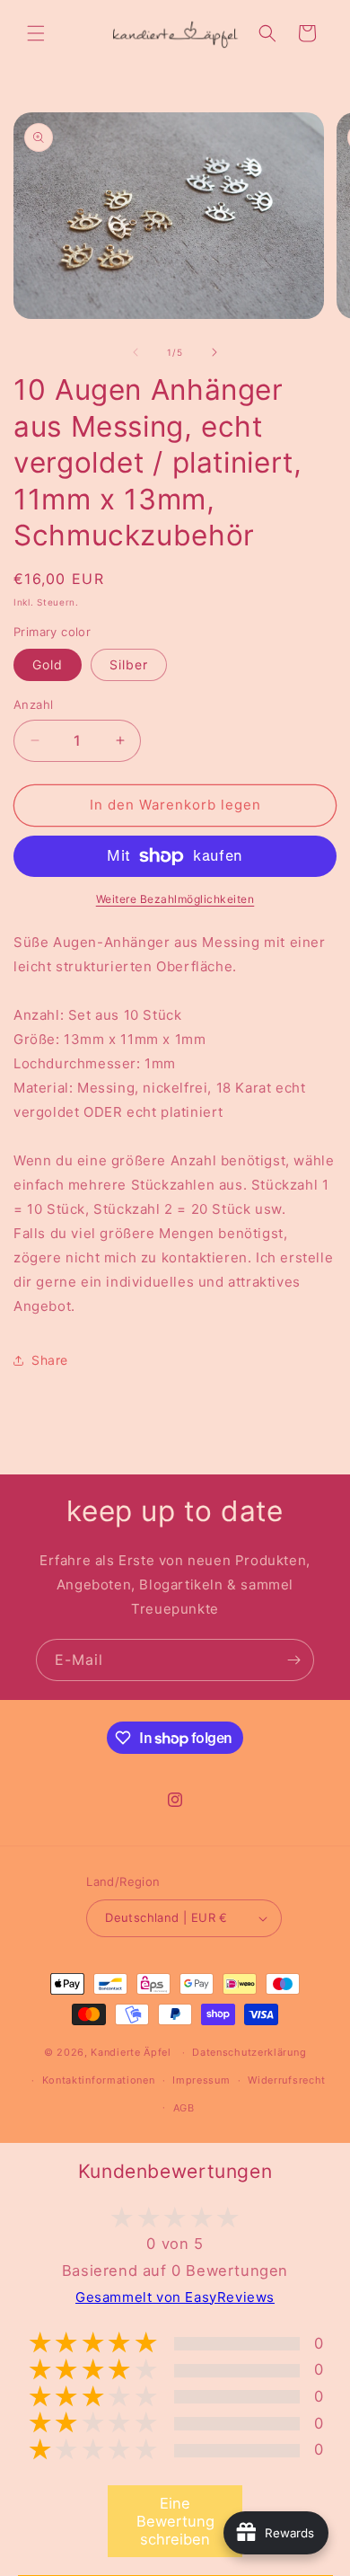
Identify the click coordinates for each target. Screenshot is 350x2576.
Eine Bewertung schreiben (175, 2521)
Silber (129, 664)
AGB (184, 2108)
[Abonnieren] (293, 1660)
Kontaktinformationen (99, 2080)
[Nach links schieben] (136, 352)
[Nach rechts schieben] (214, 352)
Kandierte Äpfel (131, 2052)
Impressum (201, 2080)
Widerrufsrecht (287, 2080)
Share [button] (50, 1360)
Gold (48, 664)
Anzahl (33, 704)
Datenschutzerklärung (249, 2052)
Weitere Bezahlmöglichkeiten (175, 899)
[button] (36, 33)
